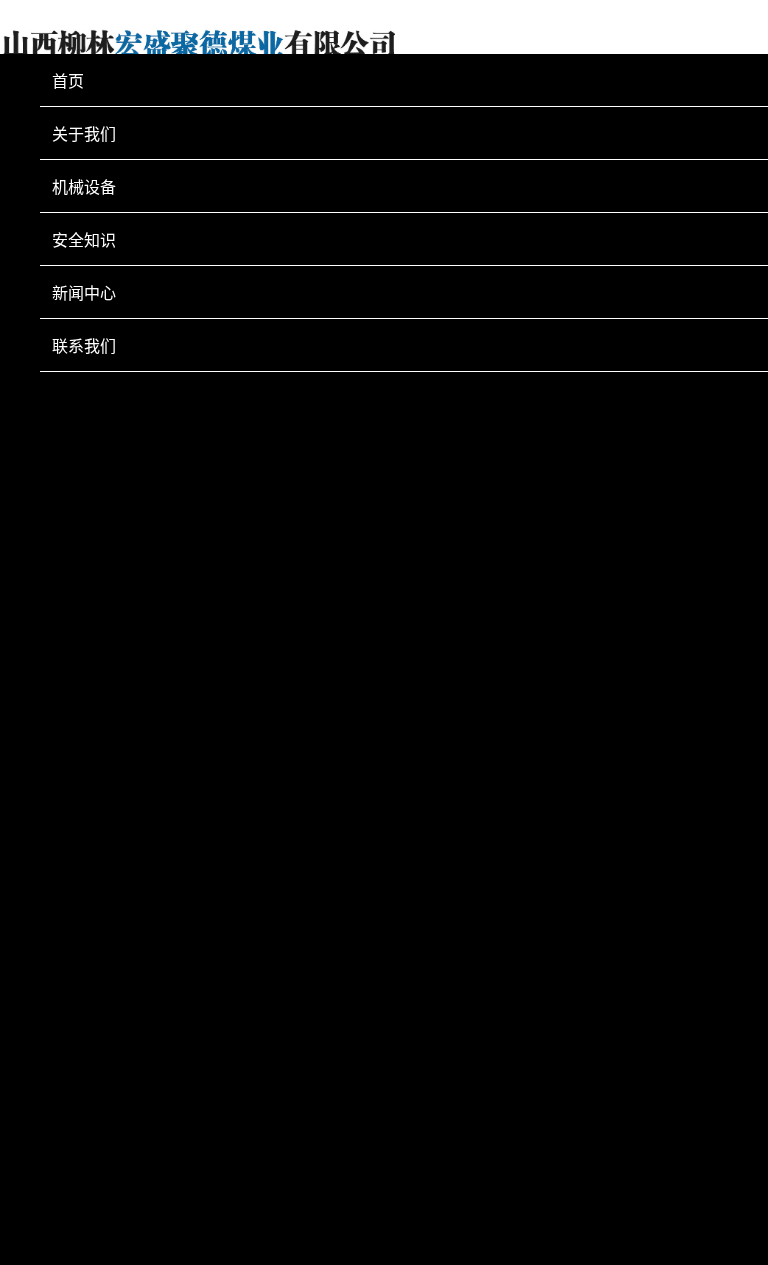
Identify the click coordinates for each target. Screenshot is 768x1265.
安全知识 (84, 240)
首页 (68, 81)
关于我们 (84, 134)
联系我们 (84, 346)
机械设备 (84, 187)
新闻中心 (84, 293)
